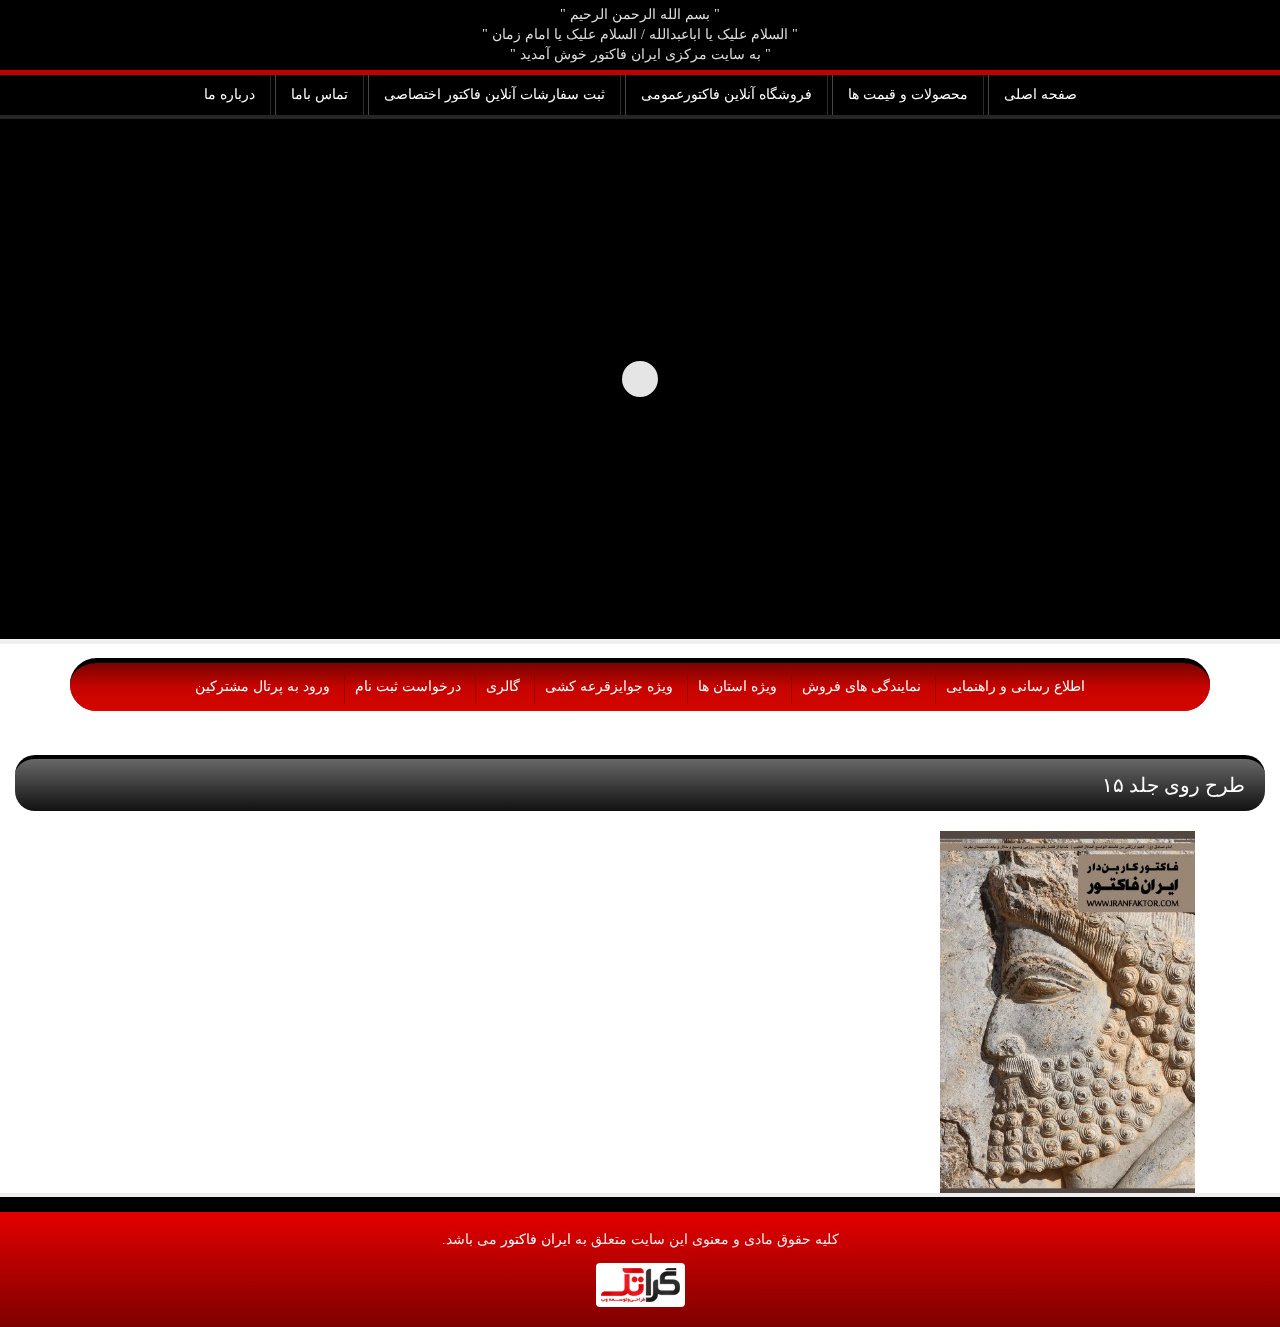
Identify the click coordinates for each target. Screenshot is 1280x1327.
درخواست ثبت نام (408, 686)
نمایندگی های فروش (861, 686)
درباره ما (229, 94)
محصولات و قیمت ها (908, 94)
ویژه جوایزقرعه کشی (609, 686)
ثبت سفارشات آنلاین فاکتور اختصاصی (494, 94)
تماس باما (319, 94)
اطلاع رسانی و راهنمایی (1015, 686)
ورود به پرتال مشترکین (262, 686)
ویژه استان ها (737, 686)
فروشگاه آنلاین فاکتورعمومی (726, 94)
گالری (503, 686)
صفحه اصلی (1040, 94)
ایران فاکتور (536, 1239)
